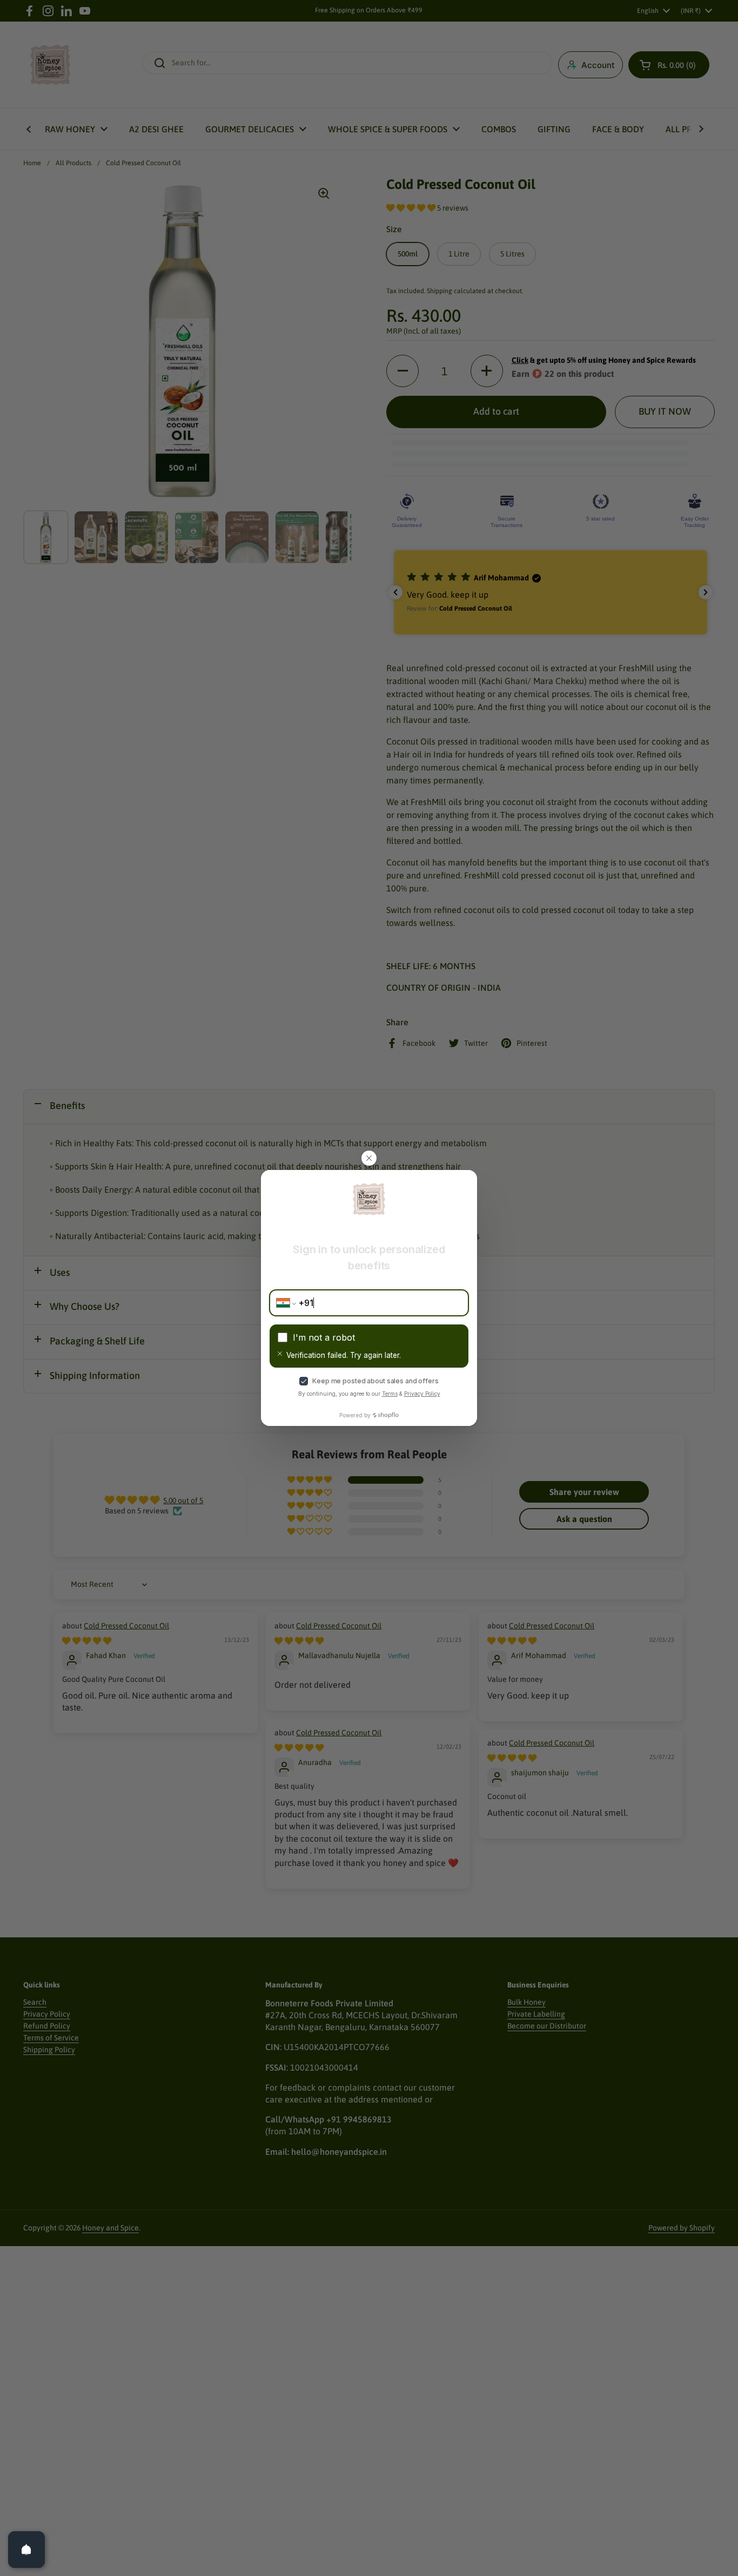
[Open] (26, 2550)
